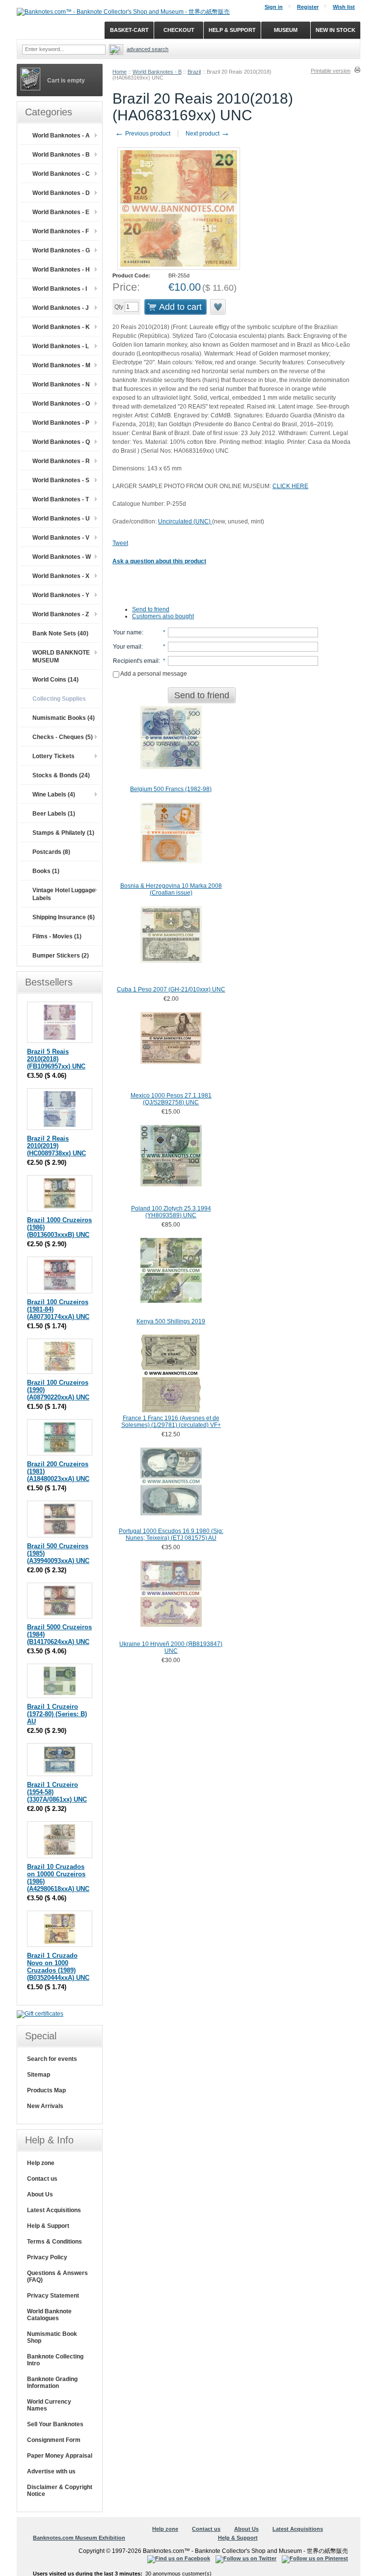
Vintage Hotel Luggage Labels (64, 894)
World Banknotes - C (61, 174)
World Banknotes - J (61, 308)
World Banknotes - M (61, 365)
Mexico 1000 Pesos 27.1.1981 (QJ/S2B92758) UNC (171, 1099)
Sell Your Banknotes (55, 2424)
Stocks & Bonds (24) (61, 775)
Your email (127, 647)
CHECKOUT (179, 30)
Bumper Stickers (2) (61, 956)
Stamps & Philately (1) (63, 833)
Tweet (120, 543)
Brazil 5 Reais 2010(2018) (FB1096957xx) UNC (56, 1059)
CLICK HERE (290, 486)
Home (120, 72)
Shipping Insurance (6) (64, 917)
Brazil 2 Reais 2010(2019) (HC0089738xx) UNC (56, 1146)
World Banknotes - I (60, 289)
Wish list (344, 7)
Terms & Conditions (54, 2242)
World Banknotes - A (61, 136)
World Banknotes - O (61, 404)
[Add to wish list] (218, 307)
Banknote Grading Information (52, 2383)
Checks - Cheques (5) (63, 737)
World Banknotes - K (61, 327)
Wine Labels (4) (54, 795)
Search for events (52, 2059)
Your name (127, 632)
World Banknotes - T (61, 499)
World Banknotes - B (157, 72)
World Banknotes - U (61, 519)
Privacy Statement (53, 2296)
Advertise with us (51, 2471)
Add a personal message (153, 674)
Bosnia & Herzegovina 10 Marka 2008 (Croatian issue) (171, 889)
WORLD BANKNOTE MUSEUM (61, 657)
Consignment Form (54, 2440)
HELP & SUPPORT (232, 30)
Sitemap (39, 2075)
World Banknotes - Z (61, 614)
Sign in (274, 7)
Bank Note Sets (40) (60, 633)
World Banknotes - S (61, 480)
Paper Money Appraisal (60, 2456)
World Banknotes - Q (61, 442)
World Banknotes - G (61, 250)
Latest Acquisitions (54, 2210)
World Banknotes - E (61, 212)
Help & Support (48, 2226)
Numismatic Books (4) (64, 718)
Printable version (331, 71)
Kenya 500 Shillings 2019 (171, 1321)
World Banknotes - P (61, 423)
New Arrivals (45, 2106)
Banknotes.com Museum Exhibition (79, 2538)
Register (308, 7)
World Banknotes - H (61, 270)
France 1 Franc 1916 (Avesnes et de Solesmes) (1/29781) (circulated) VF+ (171, 1422)
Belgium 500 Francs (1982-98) (171, 789)
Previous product (143, 134)
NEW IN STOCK (336, 30)
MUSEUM (286, 30)
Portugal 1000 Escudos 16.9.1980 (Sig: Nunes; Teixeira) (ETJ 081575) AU (171, 1535)
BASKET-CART (129, 30)
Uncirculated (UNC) (185, 521)
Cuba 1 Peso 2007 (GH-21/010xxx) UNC (171, 989)
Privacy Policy (47, 2257)
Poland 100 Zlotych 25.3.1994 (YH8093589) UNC (171, 1212)
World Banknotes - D (61, 193)
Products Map (46, 2090)
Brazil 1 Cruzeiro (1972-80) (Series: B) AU (57, 1714)
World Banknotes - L (61, 346)
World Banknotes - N (61, 384)
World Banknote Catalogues (49, 2315)
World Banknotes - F (61, 231)
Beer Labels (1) (54, 814)
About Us (40, 2194)
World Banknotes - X (61, 576)
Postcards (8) (51, 852)
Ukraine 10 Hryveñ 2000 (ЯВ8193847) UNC (171, 1647)
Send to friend (151, 609)
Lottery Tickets (54, 756)
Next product (208, 134)
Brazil (194, 72)
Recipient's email (136, 661)
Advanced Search (148, 49)
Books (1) (46, 871)
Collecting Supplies (59, 699)
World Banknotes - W (62, 557)
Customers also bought (163, 616)
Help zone (41, 2163)
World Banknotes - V (61, 538)
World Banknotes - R (61, 461)
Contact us (42, 2179)
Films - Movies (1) (57, 936)
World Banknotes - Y (61, 595)
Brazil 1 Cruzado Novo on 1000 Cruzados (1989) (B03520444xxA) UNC (58, 1967)
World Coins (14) (55, 680)
